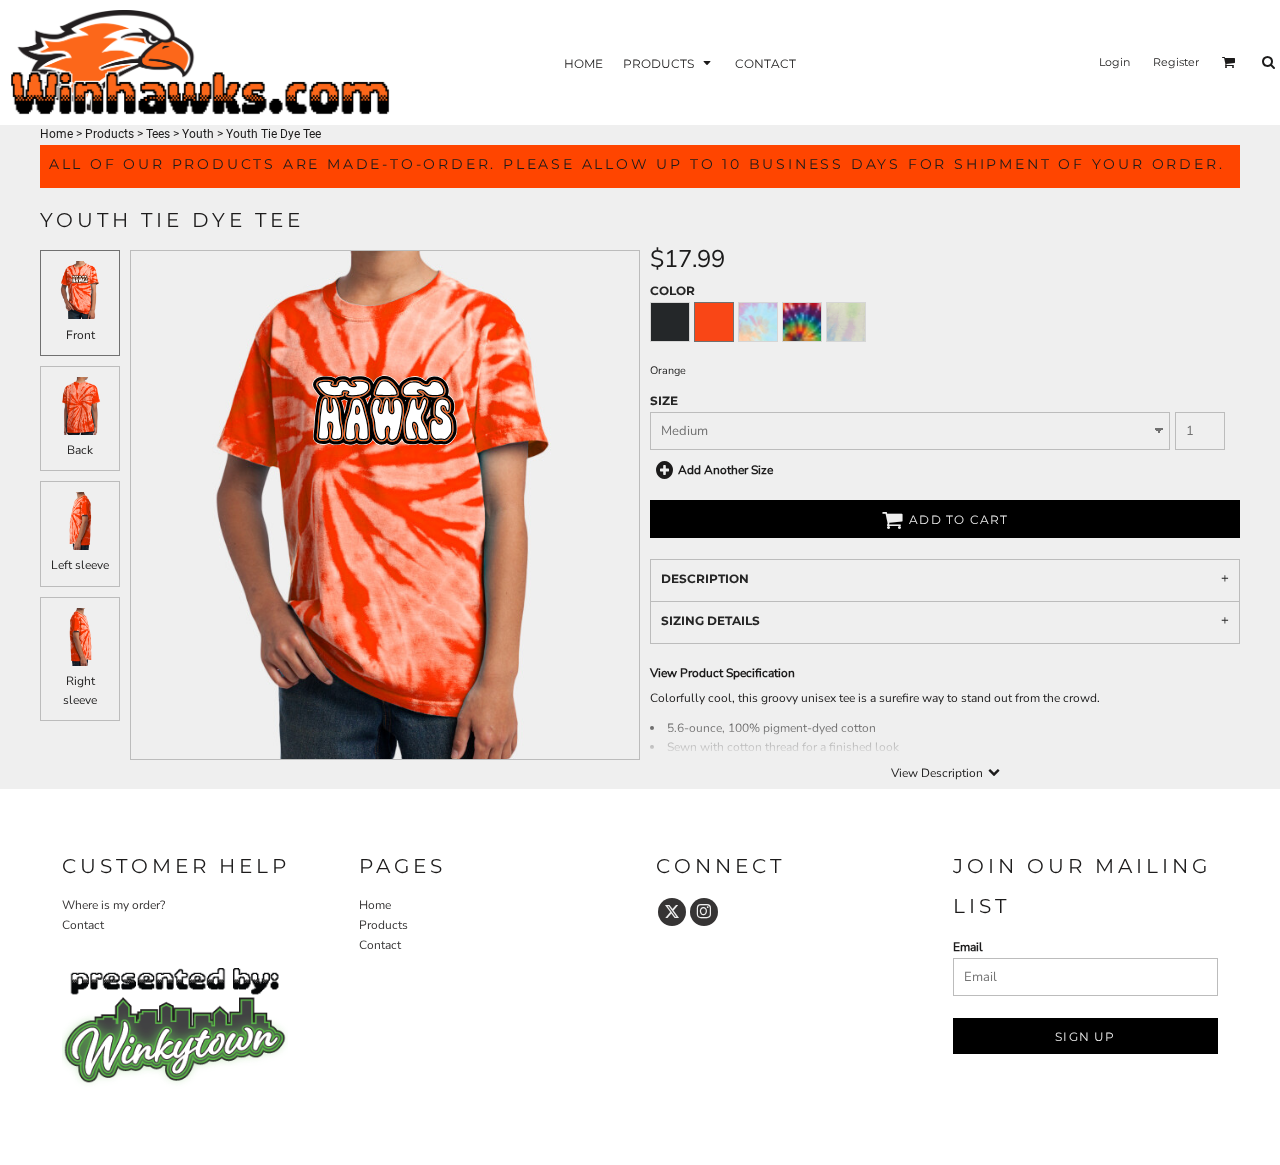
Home (56, 134)
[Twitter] (672, 912)
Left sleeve (80, 565)
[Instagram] (704, 912)
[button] (669, 62)
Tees (158, 134)
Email (968, 947)
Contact (83, 925)
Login (1114, 62)
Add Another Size (725, 470)
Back (80, 450)
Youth (198, 134)
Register (1176, 62)
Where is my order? (113, 905)
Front (80, 335)
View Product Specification (722, 673)
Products (109, 134)
